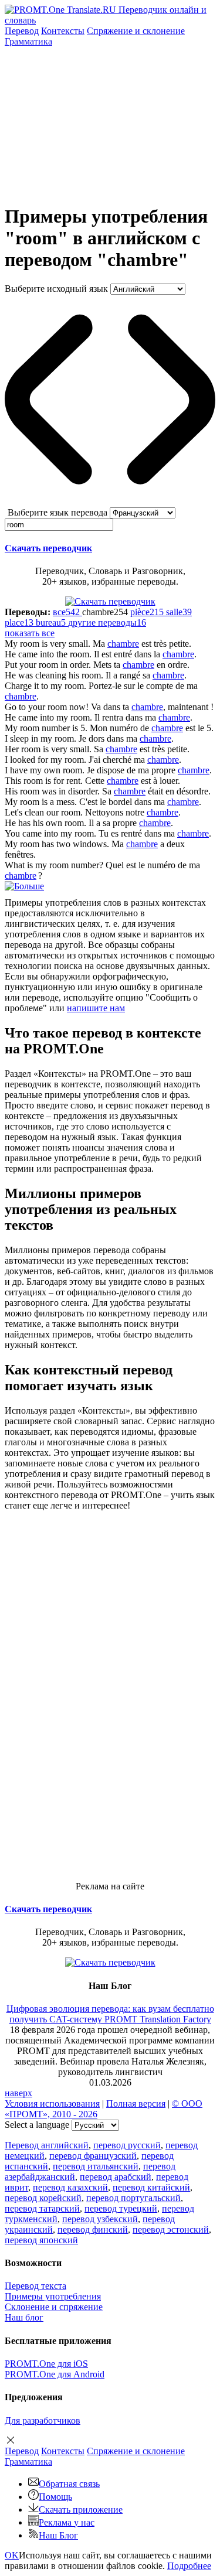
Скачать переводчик (48, 548)
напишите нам (96, 1008)
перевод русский (127, 2145)
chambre (123, 644)
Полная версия (136, 2104)
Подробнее (189, 2566)
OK (12, 2555)
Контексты (63, 31)
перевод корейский (43, 2198)
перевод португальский (133, 2198)
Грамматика (28, 41)
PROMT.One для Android (55, 2374)
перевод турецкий (121, 2208)
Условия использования (52, 2104)
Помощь (55, 2497)
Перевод (22, 31)
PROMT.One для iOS (46, 2364)
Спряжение (136, 31)
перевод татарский (42, 2208)
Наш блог (24, 2317)
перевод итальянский (96, 2166)
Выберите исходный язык (56, 289)
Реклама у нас (67, 2522)
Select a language (37, 2125)
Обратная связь (69, 2484)
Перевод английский (47, 2145)
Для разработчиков (43, 2420)
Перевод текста (35, 2286)
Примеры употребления (53, 2296)
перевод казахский (70, 2187)
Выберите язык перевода (57, 512)
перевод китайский (151, 2187)
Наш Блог (58, 2535)
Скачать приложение (81, 2510)
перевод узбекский (100, 2219)
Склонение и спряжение (54, 2307)
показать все (30, 633)
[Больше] (24, 886)
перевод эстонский (171, 2229)
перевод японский (41, 2240)
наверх (18, 2093)
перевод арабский (116, 2177)
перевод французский (93, 2156)
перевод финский (93, 2229)
